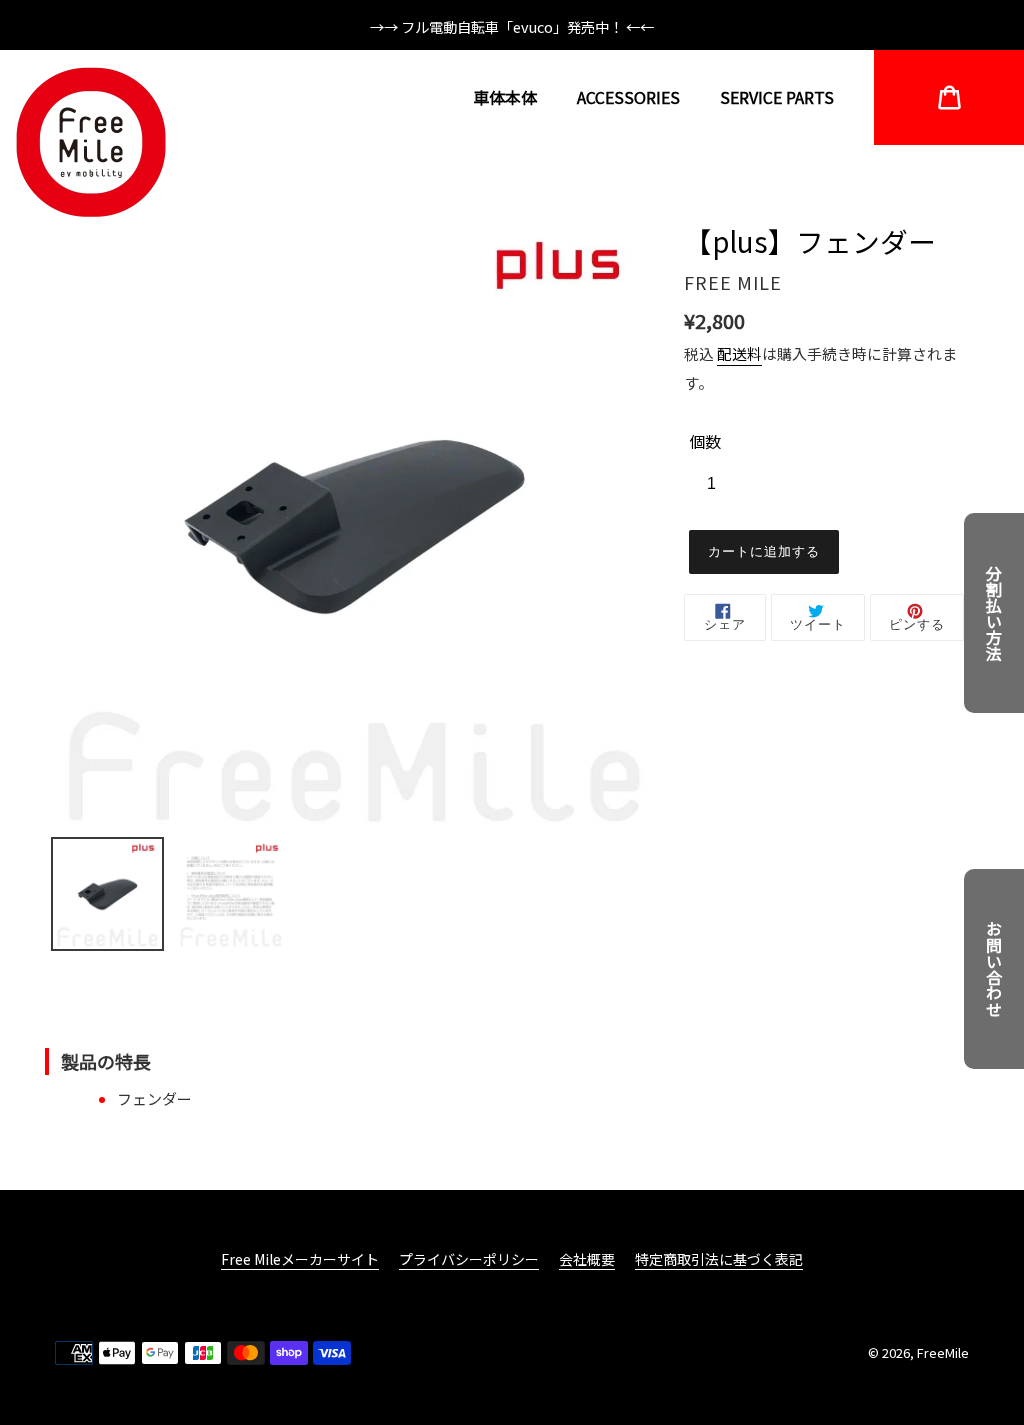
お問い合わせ (994, 969)
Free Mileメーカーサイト (300, 1259)
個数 (705, 441)
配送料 (739, 353)
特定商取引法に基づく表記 (719, 1259)
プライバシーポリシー (469, 1259)
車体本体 (505, 97)
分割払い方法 (994, 613)
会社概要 (587, 1259)
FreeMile (943, 1352)
